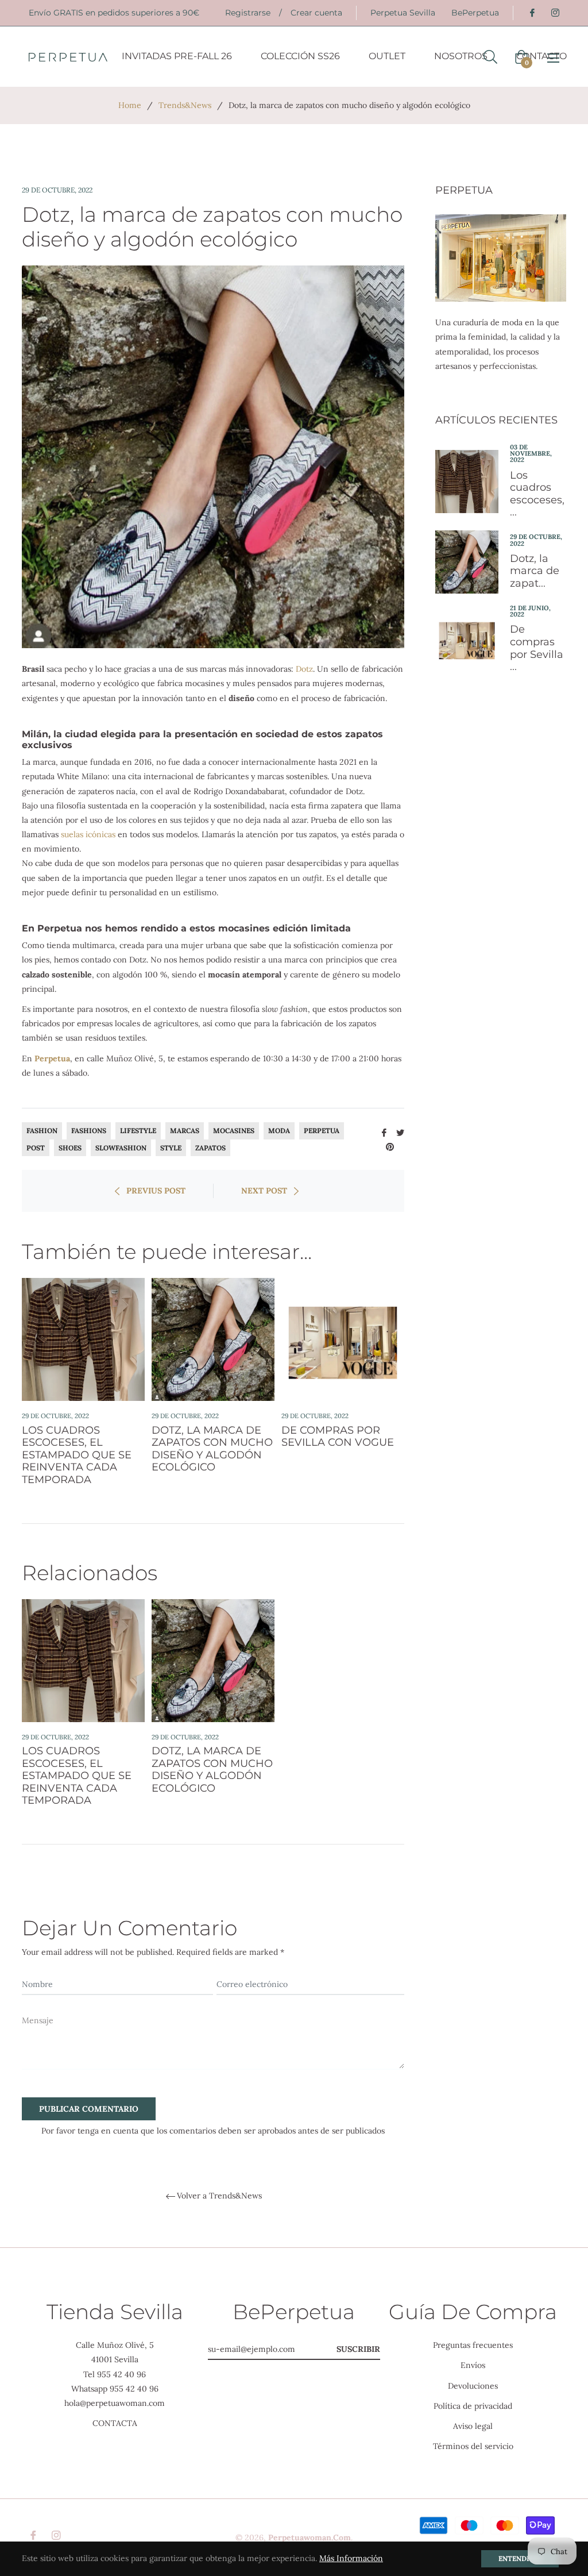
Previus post (156, 1191)
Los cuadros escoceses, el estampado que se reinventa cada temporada (77, 1455)
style (171, 1148)
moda (279, 1131)
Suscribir (358, 2349)
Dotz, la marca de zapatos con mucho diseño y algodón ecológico (212, 1449)
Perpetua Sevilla (403, 13)
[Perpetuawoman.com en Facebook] (532, 13)
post (36, 1148)
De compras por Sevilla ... (537, 648)
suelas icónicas (88, 834)
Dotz (304, 669)
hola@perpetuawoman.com (115, 2403)
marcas (185, 1131)
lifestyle (138, 1131)
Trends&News (185, 105)
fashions (89, 1131)
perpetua (322, 1131)
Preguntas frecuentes (473, 2345)
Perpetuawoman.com (310, 2538)
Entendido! (520, 2558)
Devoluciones (473, 2386)
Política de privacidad (473, 2406)
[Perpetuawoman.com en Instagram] (555, 13)
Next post (264, 1191)
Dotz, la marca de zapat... (535, 571)
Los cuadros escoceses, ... (537, 494)
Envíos (473, 2365)
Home (130, 105)
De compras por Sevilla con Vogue (338, 1437)
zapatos (210, 1148)
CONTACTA (115, 2423)
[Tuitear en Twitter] (400, 1131)
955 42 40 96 (121, 2374)
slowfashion (121, 1148)
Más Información (351, 2558)
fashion (42, 1131)
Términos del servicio (473, 2446)
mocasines (234, 1131)
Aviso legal (473, 2426)
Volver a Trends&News (219, 2196)
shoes (70, 1148)
